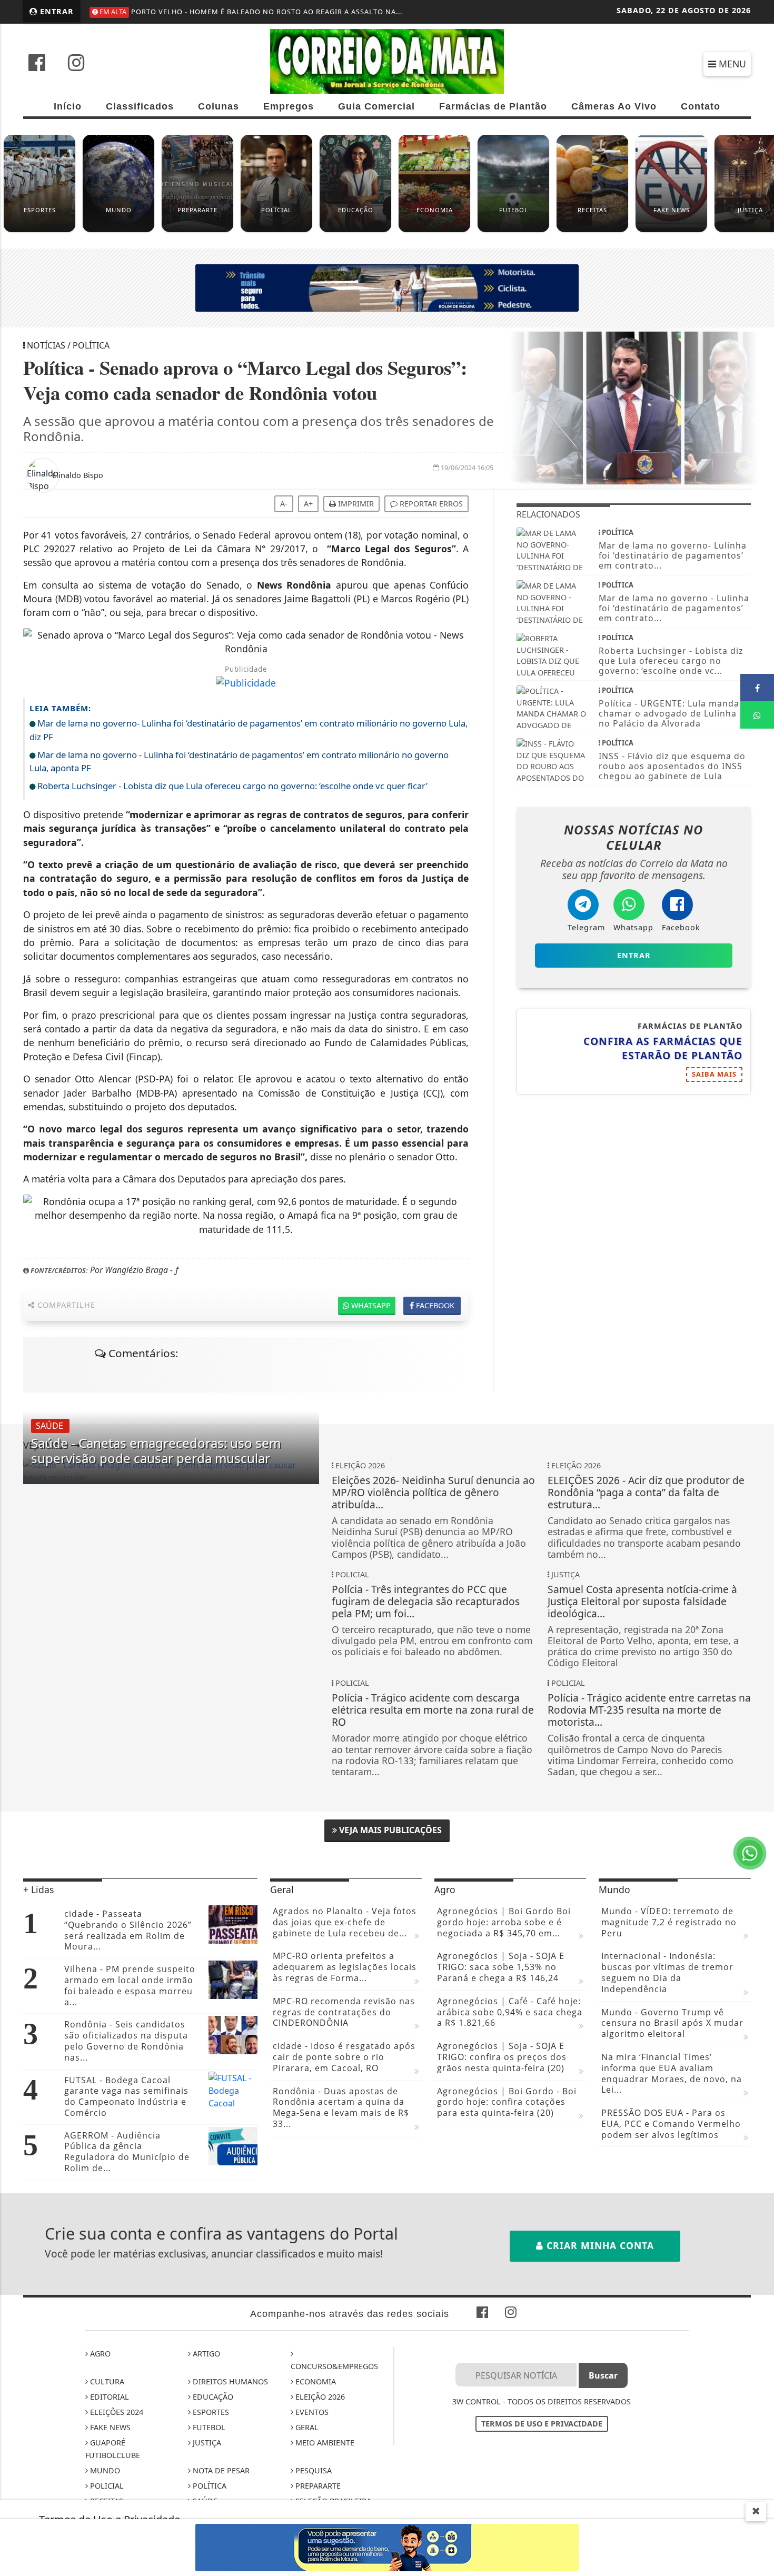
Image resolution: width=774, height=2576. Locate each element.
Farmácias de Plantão (493, 106)
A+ (308, 504)
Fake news (109, 2427)
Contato (701, 106)
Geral (306, 2427)
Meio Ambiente (324, 2443)
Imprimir (355, 504)
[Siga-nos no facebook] (37, 64)
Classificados (140, 106)
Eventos (311, 2412)
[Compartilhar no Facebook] (757, 688)
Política (209, 2486)
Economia (315, 2381)
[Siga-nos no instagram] (76, 64)
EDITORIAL (108, 2397)
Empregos (289, 106)
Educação (212, 2397)
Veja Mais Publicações (389, 1830)
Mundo (104, 2470)
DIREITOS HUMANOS (229, 2381)
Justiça (206, 2443)
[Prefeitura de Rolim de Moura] (387, 287)
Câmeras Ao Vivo (614, 106)
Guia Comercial (376, 106)
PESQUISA (312, 2470)
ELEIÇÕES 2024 (116, 2412)
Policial (106, 2486)
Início (68, 106)
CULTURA (106, 2381)
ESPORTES (210, 2412)
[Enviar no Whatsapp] (757, 715)
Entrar (56, 11)
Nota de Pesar (220, 2470)
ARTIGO (205, 2354)
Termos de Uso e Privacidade (542, 2424)
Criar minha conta (599, 2245)
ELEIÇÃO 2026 (319, 2397)
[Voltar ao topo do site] (758, 1546)
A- (284, 504)
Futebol (208, 2427)
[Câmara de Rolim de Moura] (387, 2547)
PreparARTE (317, 2486)
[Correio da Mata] (387, 61)
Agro (99, 2354)
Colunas (219, 106)
